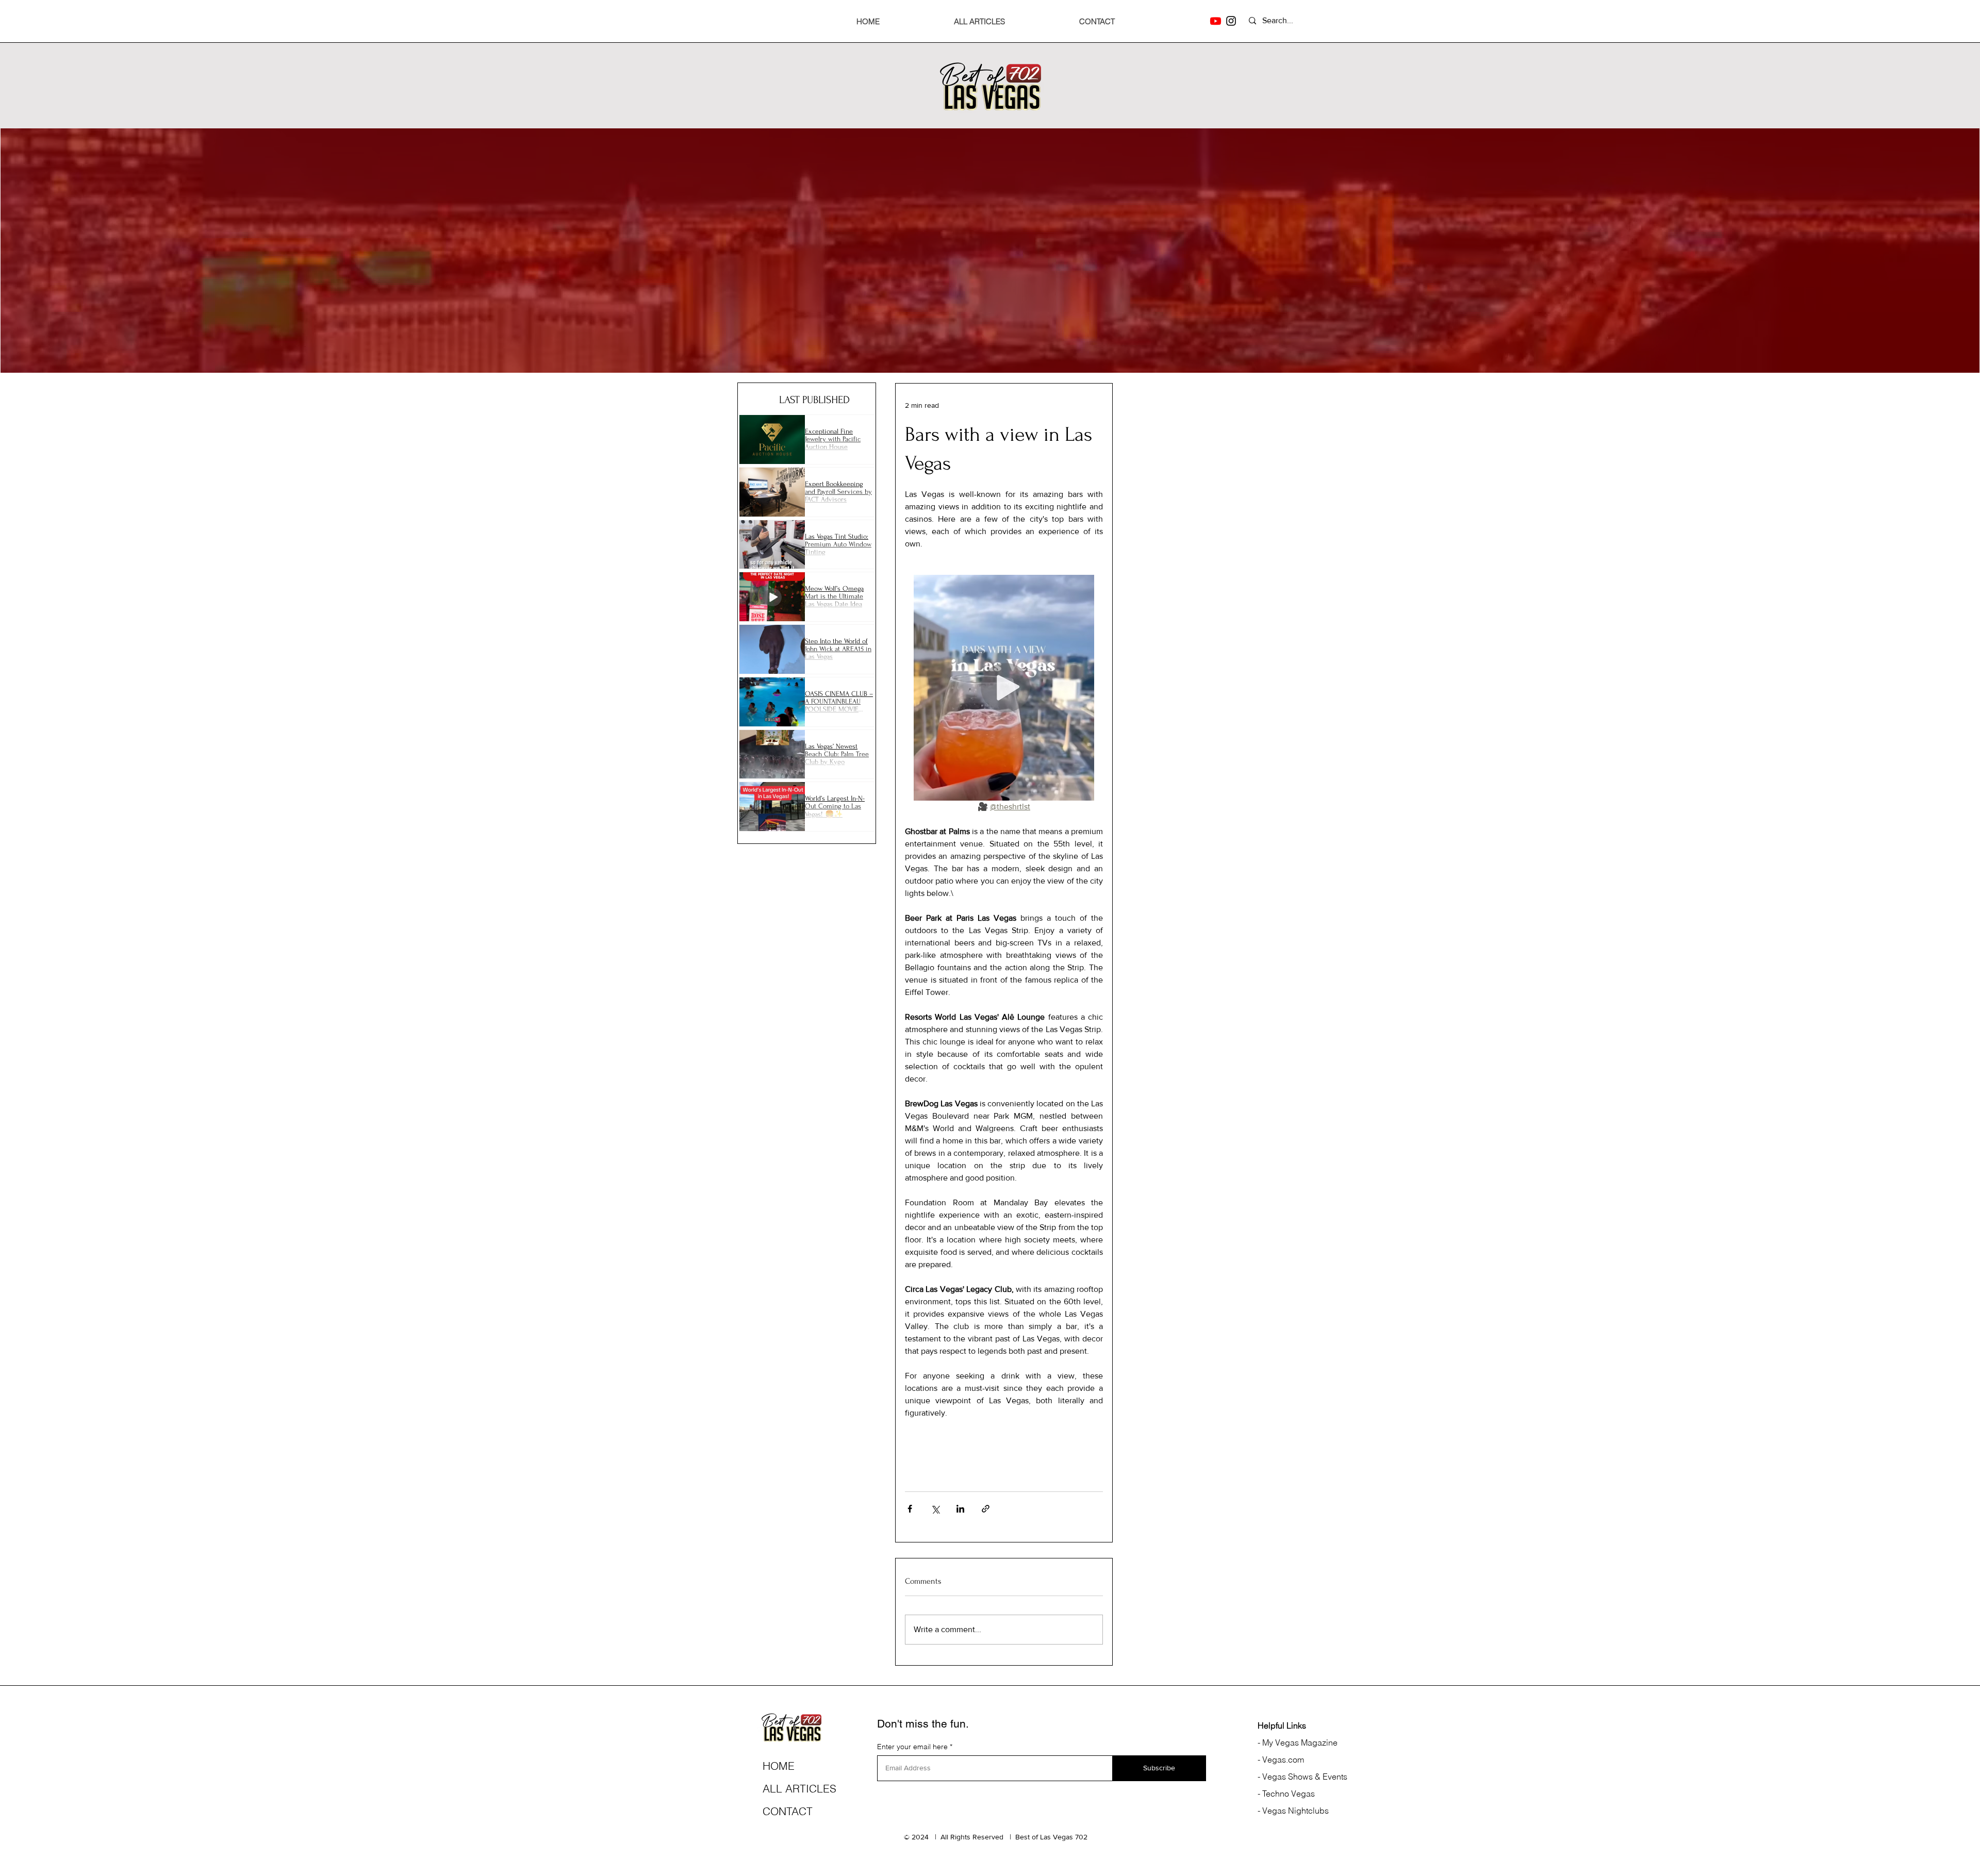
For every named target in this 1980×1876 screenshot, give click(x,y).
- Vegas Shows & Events (1302, 1777)
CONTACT (788, 1811)
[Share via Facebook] (910, 1509)
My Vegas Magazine (1299, 1742)
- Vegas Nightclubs (1293, 1811)
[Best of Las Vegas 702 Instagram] (1231, 21)
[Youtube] (1216, 21)
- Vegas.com (1281, 1759)
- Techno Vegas (1286, 1794)
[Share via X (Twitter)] (935, 1509)
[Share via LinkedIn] (960, 1509)
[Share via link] (986, 1509)
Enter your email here (912, 1747)
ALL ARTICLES (799, 1788)
